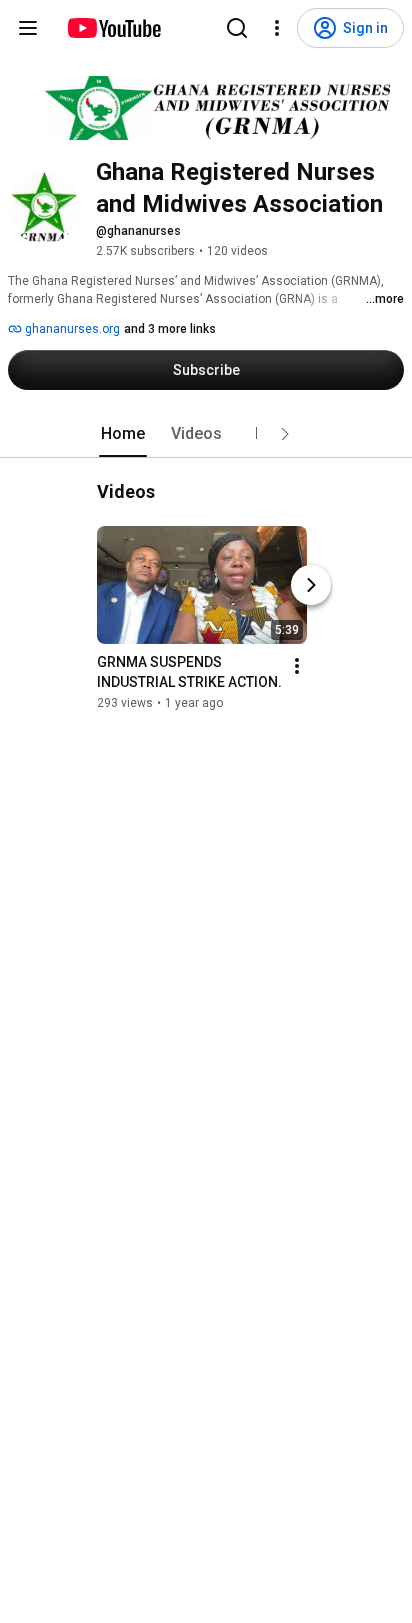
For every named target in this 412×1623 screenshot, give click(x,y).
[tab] (123, 434)
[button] (285, 434)
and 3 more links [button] (170, 329)
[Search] (237, 28)
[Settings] (277, 28)
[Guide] (28, 28)
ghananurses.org (71, 329)
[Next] (311, 585)
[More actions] (297, 666)
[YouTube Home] (113, 28)
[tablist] (206, 434)
